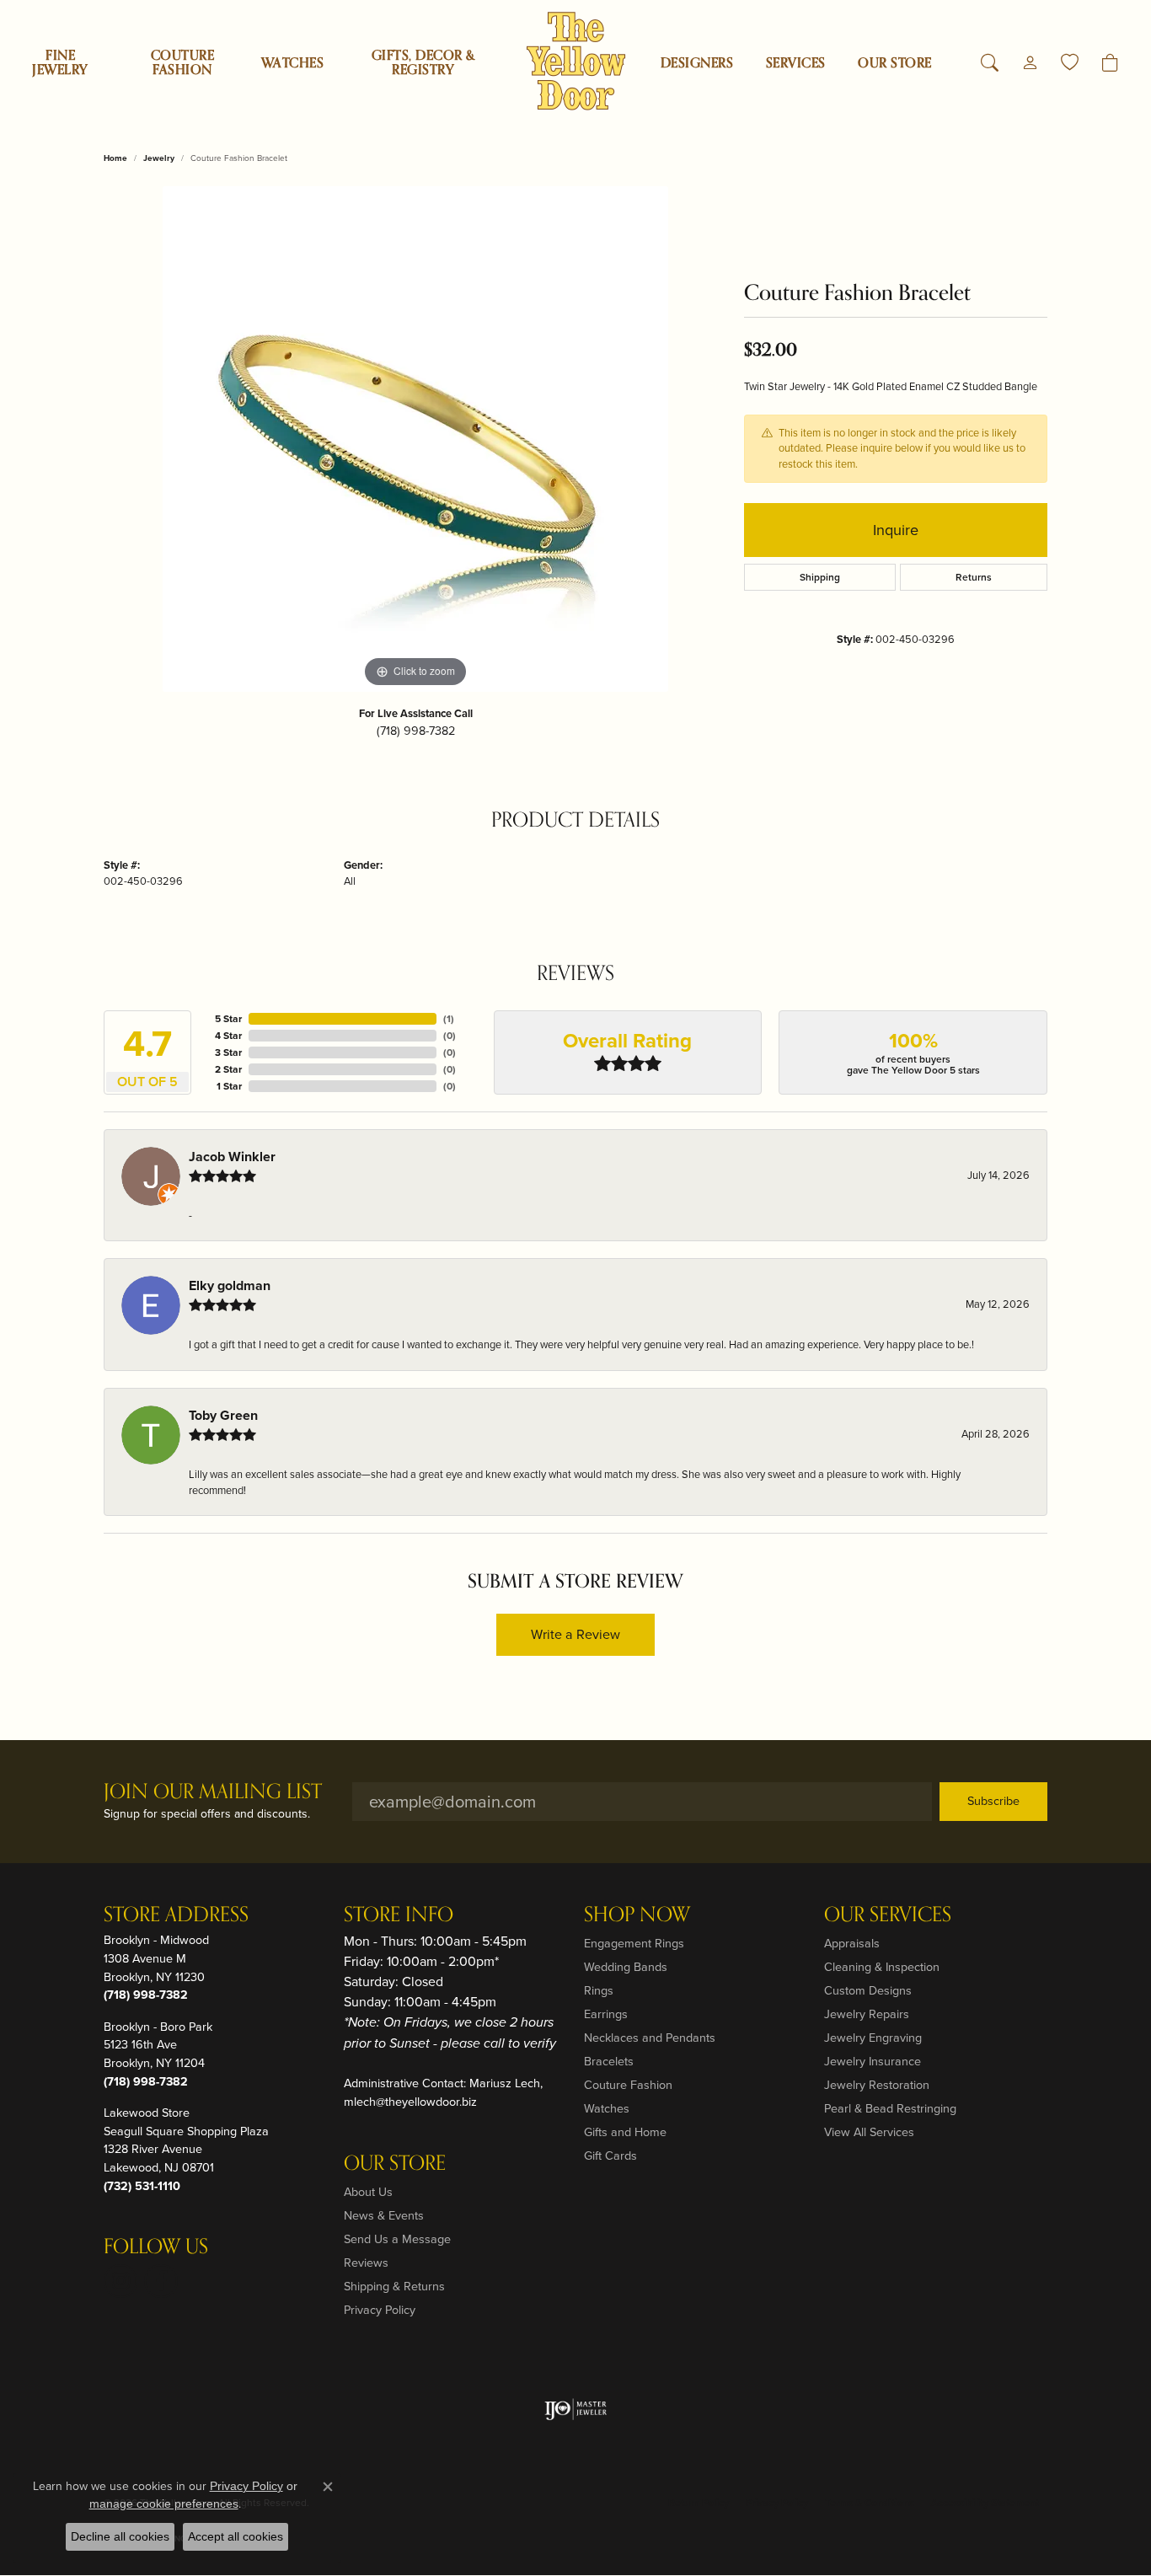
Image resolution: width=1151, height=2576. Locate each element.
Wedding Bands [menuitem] (626, 1967)
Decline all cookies (120, 2536)
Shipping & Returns (394, 2286)
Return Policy (699, 2503)
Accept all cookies (236, 2536)
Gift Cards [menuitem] (610, 2156)
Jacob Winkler (232, 1157)
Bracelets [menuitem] (609, 2061)
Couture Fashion (182, 63)
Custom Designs (868, 1990)
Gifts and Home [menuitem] (625, 2132)
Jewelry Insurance (873, 2061)
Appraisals (852, 1943)
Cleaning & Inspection (882, 1967)
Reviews (366, 2263)
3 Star (228, 1052)
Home (115, 158)
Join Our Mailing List (213, 1793)
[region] (415, 439)
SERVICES (796, 63)
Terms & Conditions (870, 2503)
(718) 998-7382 (416, 731)
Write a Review (575, 1634)
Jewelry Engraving (873, 2038)
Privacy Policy (380, 2310)
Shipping (820, 577)
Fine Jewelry (60, 63)
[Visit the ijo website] (576, 2409)
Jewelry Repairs (867, 2014)
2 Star (228, 1069)
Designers (697, 63)
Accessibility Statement (985, 2503)
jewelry (159, 158)
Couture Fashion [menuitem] (628, 2085)
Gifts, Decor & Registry (423, 63)
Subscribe (993, 1801)
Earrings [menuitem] (606, 2014)
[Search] (990, 63)
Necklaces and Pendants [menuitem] (650, 2038)
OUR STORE (894, 63)
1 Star (229, 1086)
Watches (292, 63)
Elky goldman (230, 1285)
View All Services (869, 2132)
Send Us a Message (397, 2239)
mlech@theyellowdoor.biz (410, 2102)
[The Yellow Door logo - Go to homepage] (576, 61)
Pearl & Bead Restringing (890, 2108)
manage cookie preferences (164, 2504)
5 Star (228, 1019)
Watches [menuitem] (607, 2108)
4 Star (228, 1036)
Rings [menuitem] (599, 1990)
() (449, 1019)
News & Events (384, 2215)
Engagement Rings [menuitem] (634, 1943)
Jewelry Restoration (877, 2085)
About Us (368, 2192)
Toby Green (223, 1415)
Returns (974, 577)
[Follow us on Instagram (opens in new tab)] (120, 2281)
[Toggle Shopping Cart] (1110, 63)
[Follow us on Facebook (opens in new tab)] (161, 2281)
